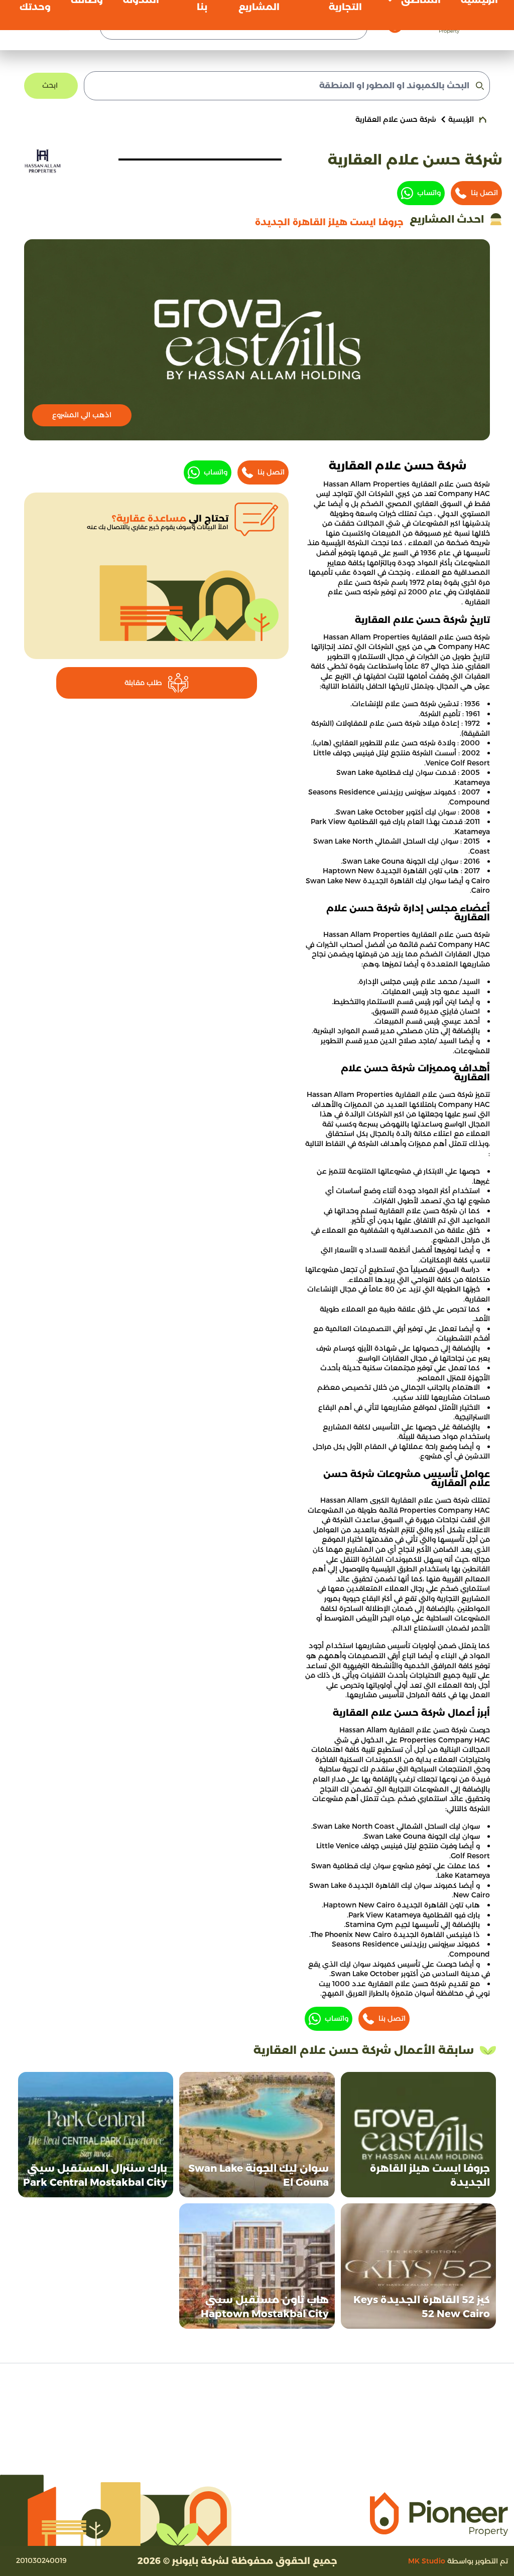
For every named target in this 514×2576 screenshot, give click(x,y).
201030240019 (41, 2560)
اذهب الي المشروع (82, 415)
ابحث (50, 85)
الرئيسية (461, 119)
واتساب (429, 193)
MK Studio (427, 2561)
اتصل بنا (484, 193)
